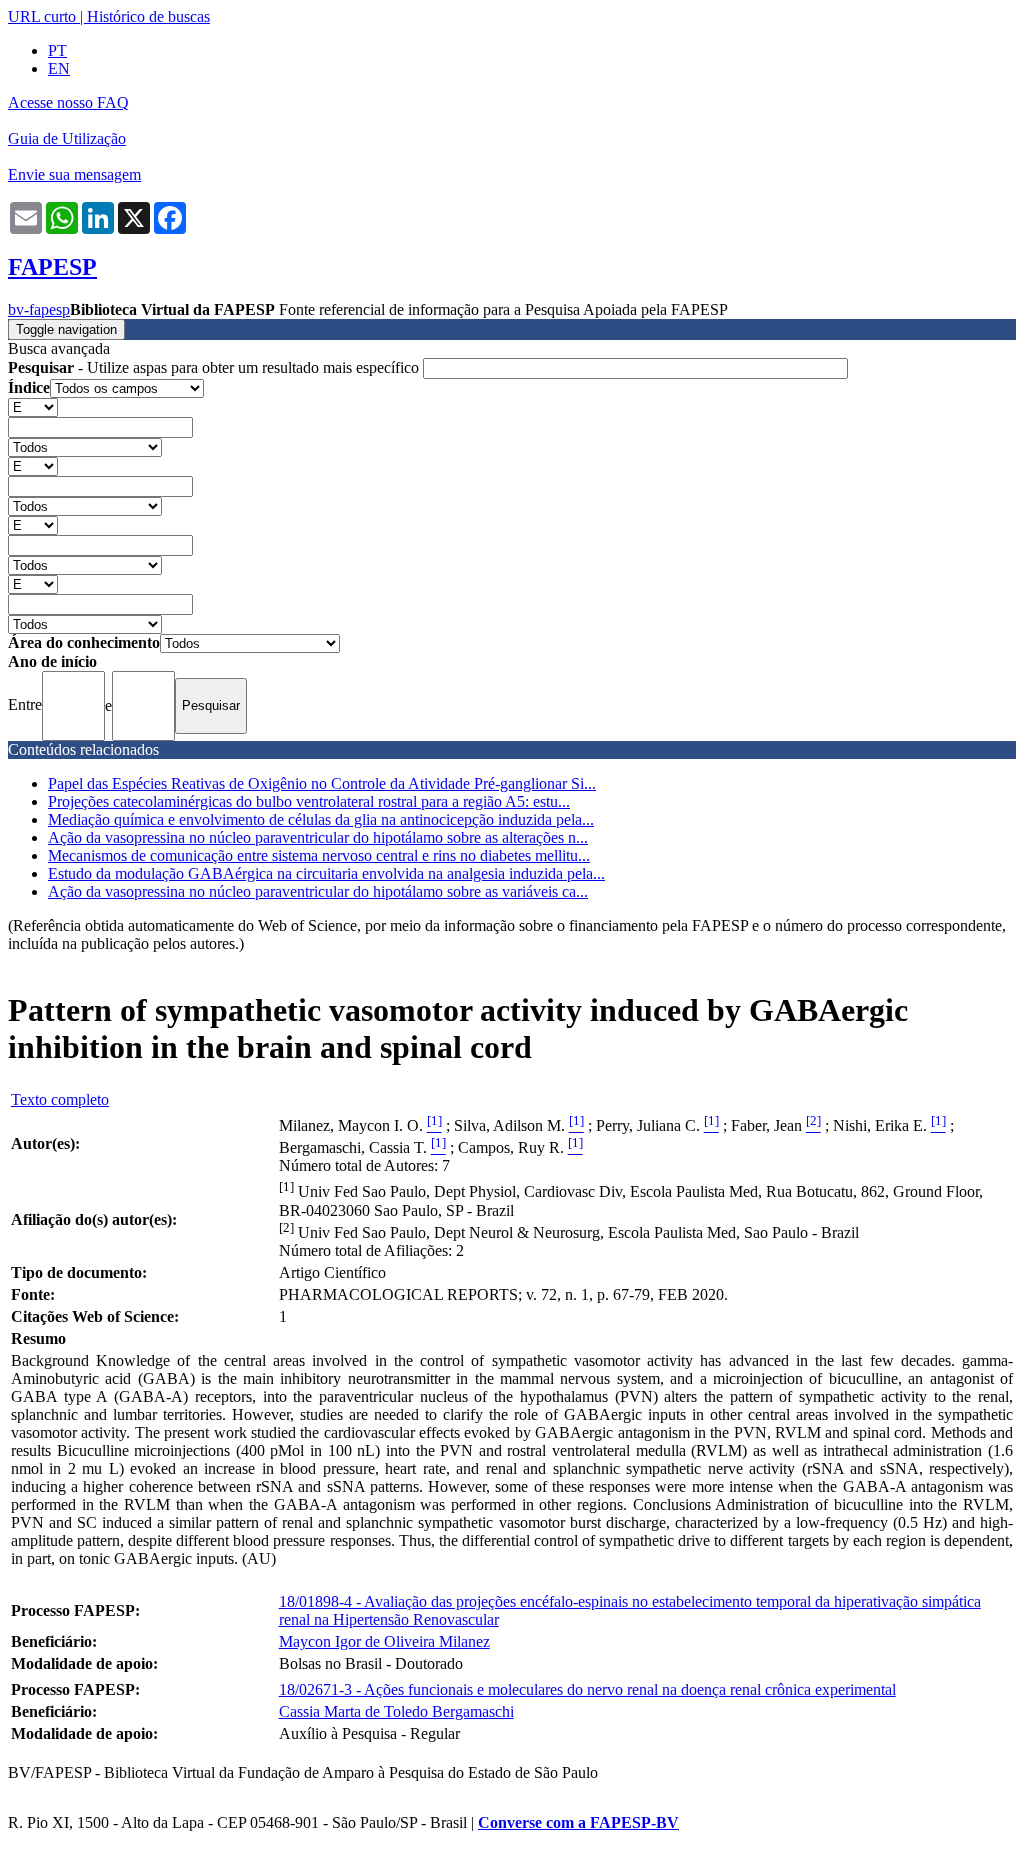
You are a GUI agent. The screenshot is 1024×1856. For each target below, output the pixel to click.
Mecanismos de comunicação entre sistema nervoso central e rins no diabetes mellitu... (319, 855)
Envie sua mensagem (74, 174)
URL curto (42, 16)
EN (59, 68)
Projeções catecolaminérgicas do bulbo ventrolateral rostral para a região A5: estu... (309, 801)
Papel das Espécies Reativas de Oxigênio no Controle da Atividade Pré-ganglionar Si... (322, 783)
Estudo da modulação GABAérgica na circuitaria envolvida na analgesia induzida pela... (326, 873)
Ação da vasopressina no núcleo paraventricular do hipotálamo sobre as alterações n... (318, 837)
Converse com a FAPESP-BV (578, 1822)
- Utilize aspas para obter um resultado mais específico (215, 367)
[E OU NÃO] (33, 406)
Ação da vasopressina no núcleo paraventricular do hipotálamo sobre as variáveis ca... (318, 891)
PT (57, 50)
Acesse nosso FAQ (68, 102)
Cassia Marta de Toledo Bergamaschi (396, 1711)
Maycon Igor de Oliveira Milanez (384, 1641)
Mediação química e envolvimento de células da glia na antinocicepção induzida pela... (321, 819)
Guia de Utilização (67, 138)
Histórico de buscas (148, 16)
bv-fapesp (39, 309)
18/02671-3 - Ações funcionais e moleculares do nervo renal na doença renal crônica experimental (587, 1689)
